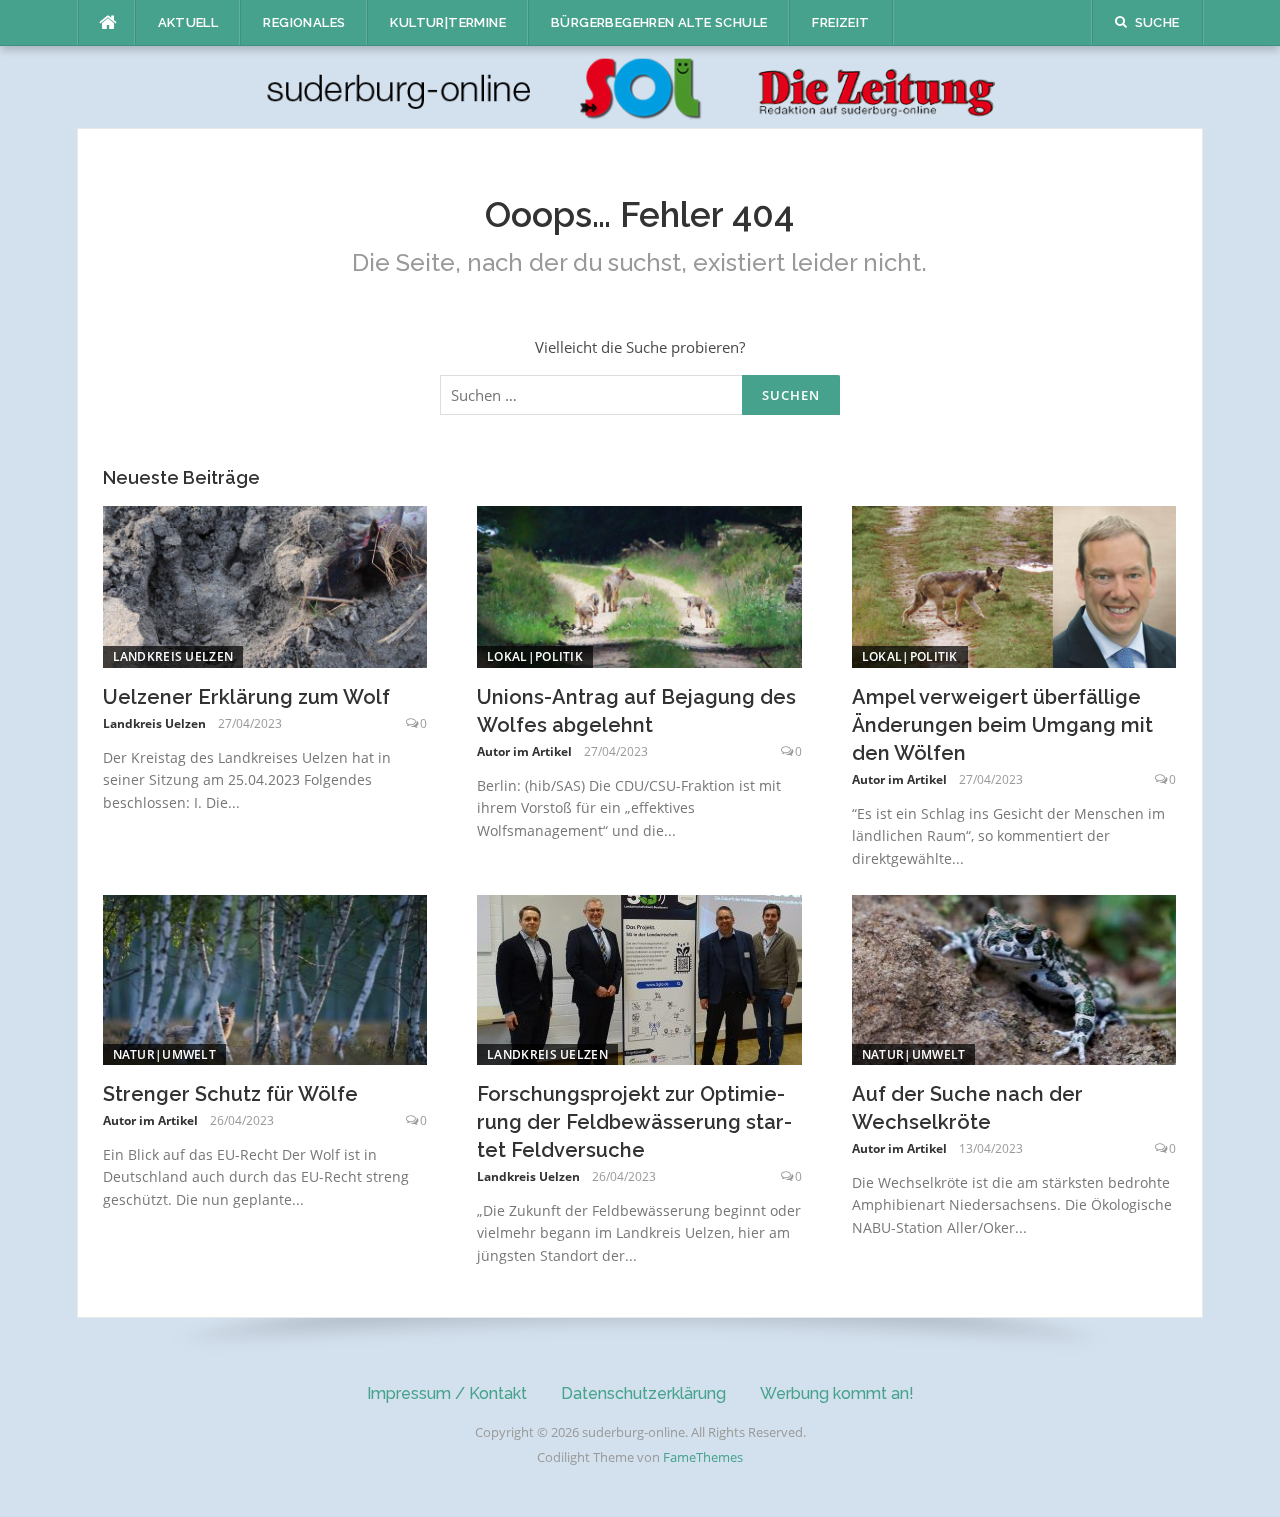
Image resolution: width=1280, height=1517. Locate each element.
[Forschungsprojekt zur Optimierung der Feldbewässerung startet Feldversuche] (639, 978)
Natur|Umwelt (165, 1054)
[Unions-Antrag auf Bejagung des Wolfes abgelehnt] (639, 585)
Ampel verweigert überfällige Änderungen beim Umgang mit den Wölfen (1002, 725)
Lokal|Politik (535, 656)
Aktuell (188, 22)
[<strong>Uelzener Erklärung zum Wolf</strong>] (265, 585)
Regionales (304, 22)
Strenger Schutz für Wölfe (230, 1094)
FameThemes (703, 1457)
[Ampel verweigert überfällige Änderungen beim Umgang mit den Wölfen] (1014, 585)
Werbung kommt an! (837, 1393)
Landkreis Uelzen (173, 656)
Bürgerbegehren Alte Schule (659, 22)
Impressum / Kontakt (447, 1393)
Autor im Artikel (524, 751)
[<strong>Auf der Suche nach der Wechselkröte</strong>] (1014, 978)
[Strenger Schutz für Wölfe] (265, 978)
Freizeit (840, 22)
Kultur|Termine (448, 22)
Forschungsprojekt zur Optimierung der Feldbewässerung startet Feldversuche (634, 1122)
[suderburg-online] (640, 86)
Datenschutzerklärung (643, 1393)
